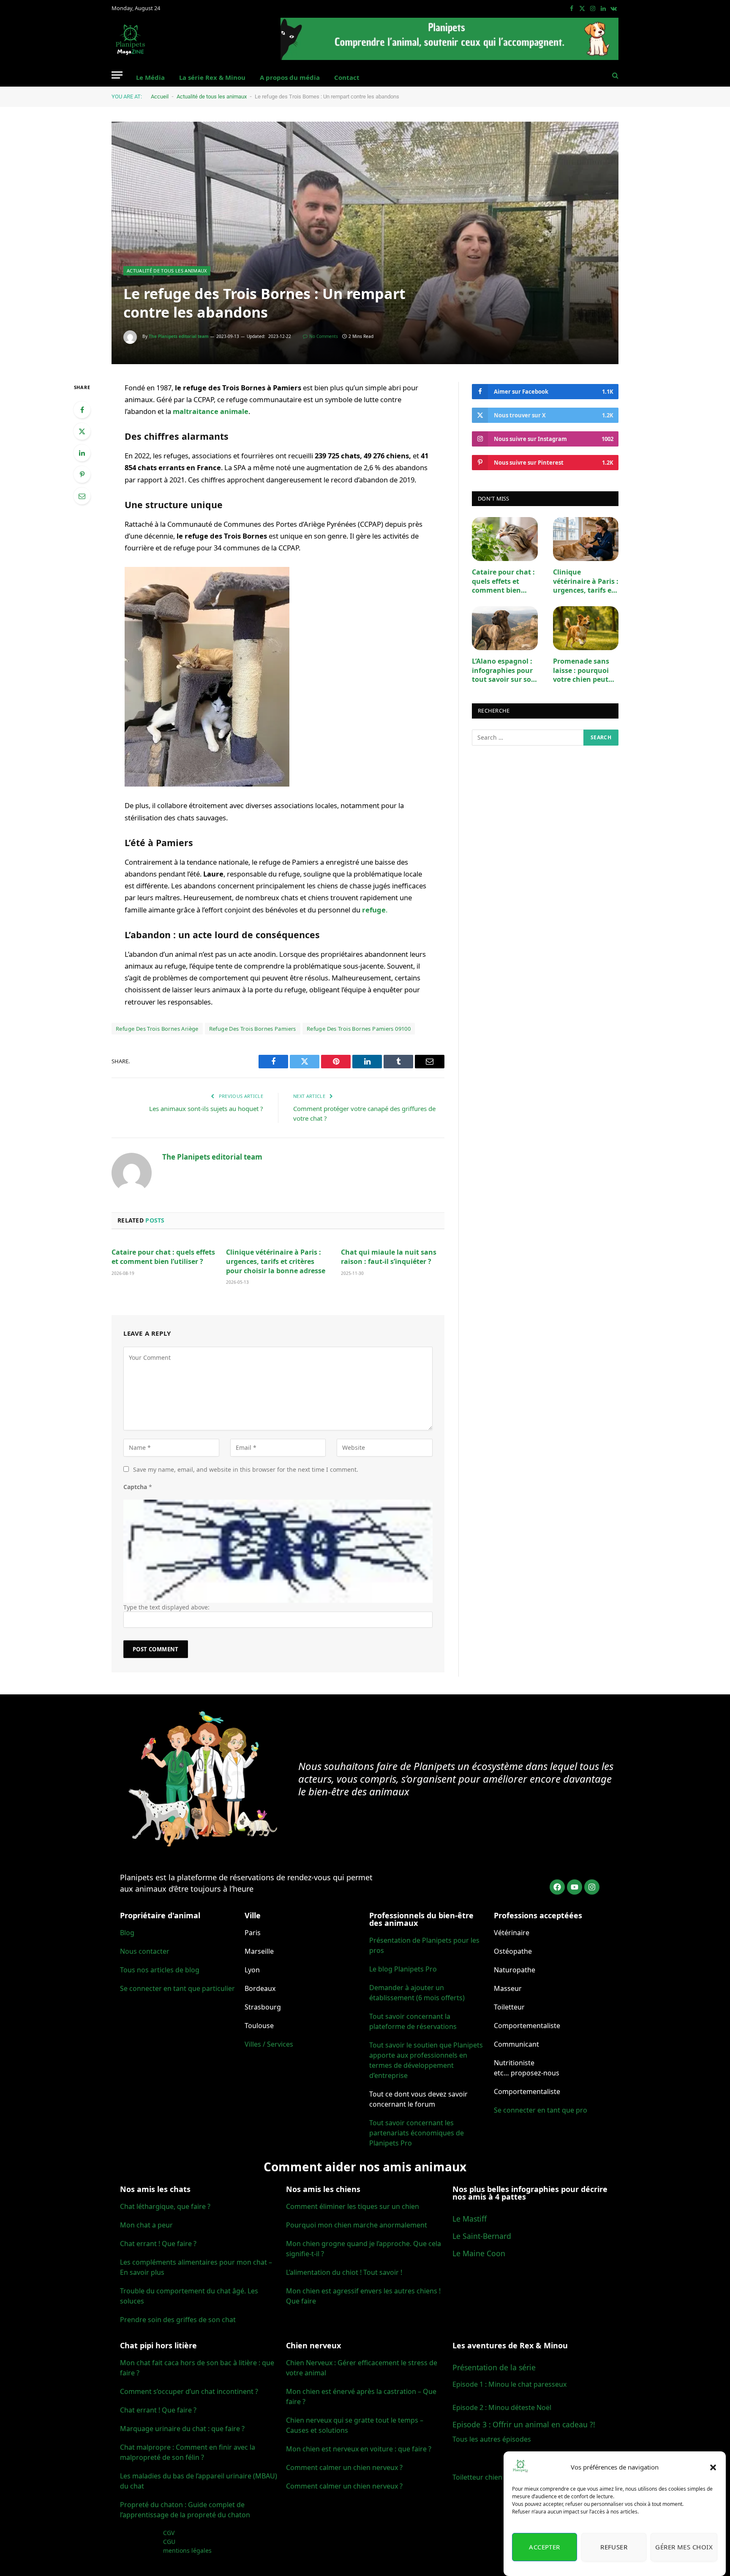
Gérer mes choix (684, 2547)
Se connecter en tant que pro (541, 2110)
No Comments (324, 336)
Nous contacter (145, 1951)
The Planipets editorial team (179, 336)
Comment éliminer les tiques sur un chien (353, 2206)
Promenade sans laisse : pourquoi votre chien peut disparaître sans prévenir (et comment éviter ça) (586, 671)
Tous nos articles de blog (160, 1970)
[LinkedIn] (82, 453)
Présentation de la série (494, 2367)
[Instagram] (592, 1887)
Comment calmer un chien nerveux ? (344, 2467)
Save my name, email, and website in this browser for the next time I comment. (246, 1469)
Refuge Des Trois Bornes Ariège (157, 1029)
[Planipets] (131, 40)
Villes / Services (269, 2044)
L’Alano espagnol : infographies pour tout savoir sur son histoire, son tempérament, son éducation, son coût (504, 671)
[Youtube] (575, 1887)
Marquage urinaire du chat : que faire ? (182, 2429)
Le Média (150, 77)
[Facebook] (82, 410)
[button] (713, 2467)
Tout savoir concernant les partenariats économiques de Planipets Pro (417, 2133)
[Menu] (117, 75)
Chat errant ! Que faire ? (158, 2244)
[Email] (82, 496)
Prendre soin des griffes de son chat (178, 2320)
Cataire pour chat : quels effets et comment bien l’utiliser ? (163, 1257)
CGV (169, 2533)
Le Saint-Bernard (482, 2236)
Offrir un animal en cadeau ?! (544, 2424)
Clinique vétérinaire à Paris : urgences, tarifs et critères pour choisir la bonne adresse (276, 1262)
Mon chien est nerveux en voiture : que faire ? (359, 2449)
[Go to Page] (449, 39)
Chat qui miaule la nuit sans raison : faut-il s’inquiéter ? (389, 1257)
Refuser (614, 2547)
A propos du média (290, 77)
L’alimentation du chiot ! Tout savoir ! (344, 2272)
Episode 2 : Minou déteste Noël (502, 2407)
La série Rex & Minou (212, 77)
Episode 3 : (472, 2424)
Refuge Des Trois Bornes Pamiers (253, 1029)
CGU (169, 2542)
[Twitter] (82, 431)
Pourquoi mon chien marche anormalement (357, 2225)
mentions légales (187, 2550)
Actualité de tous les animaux (212, 97)
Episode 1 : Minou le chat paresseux (509, 2384)
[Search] (614, 75)
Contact (347, 77)
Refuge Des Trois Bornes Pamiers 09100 (359, 1029)
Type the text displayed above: (166, 1607)
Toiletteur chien (477, 2477)
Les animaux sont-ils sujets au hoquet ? (206, 1108)
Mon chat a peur (146, 2225)
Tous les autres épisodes (492, 2439)
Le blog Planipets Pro (403, 1969)
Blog (127, 1933)
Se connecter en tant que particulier (177, 1988)
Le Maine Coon (479, 2253)
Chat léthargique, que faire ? (165, 2206)
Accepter (545, 2547)
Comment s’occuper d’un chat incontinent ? (189, 2391)
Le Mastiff (470, 2219)
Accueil (160, 97)
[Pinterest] (82, 474)
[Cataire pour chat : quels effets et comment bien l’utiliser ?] (505, 539)
